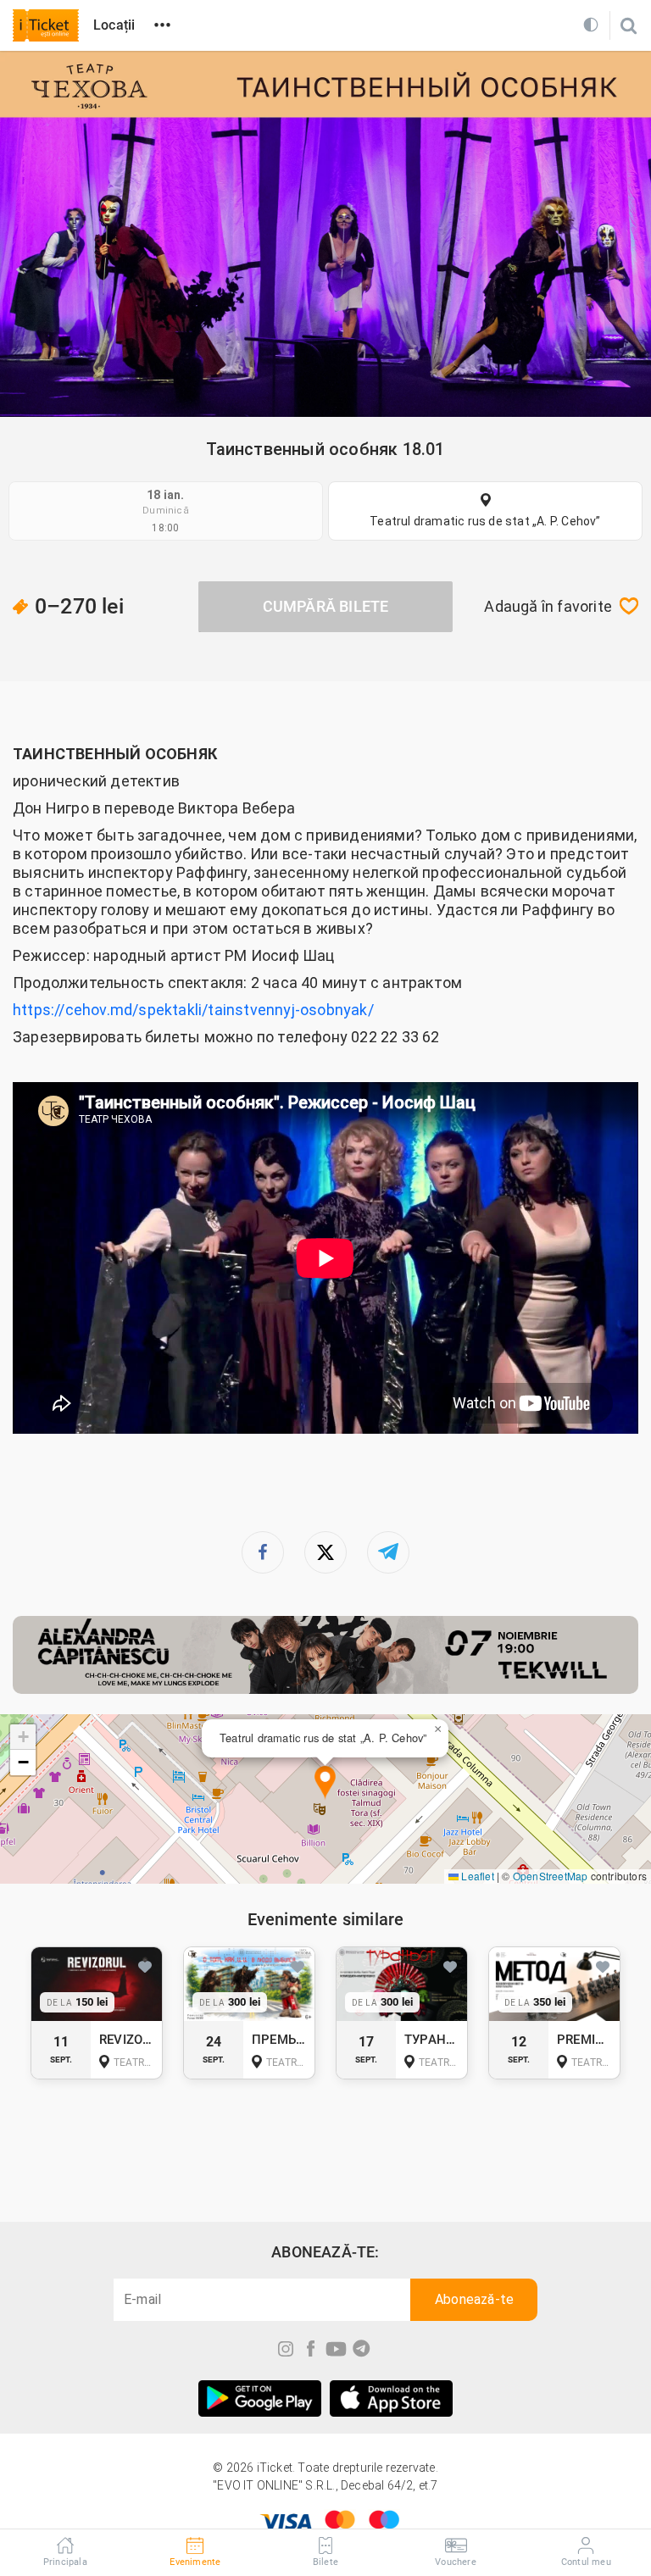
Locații (114, 25)
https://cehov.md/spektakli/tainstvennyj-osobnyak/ (193, 1010)
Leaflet (476, 1876)
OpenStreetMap (551, 1876)
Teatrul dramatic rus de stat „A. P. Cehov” (485, 521)
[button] (325, 1783)
